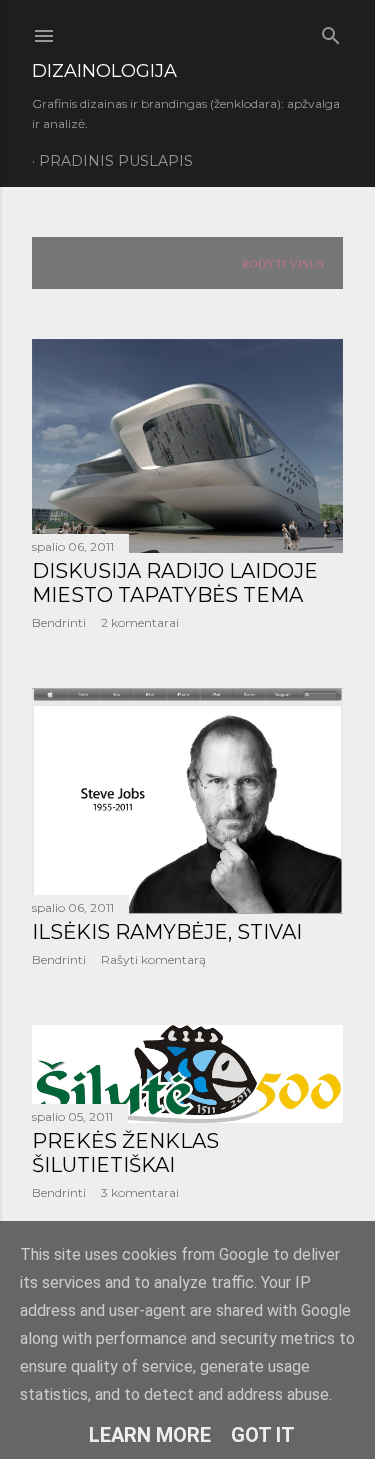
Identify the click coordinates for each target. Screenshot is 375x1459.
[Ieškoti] (331, 31)
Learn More (150, 1435)
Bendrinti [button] (59, 622)
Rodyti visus (283, 263)
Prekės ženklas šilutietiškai (125, 1153)
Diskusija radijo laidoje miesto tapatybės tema (175, 583)
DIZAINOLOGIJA (104, 71)
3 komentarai (140, 1192)
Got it (263, 1435)
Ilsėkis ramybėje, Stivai (167, 932)
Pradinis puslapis (116, 161)
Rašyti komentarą (153, 959)
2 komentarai (140, 622)
